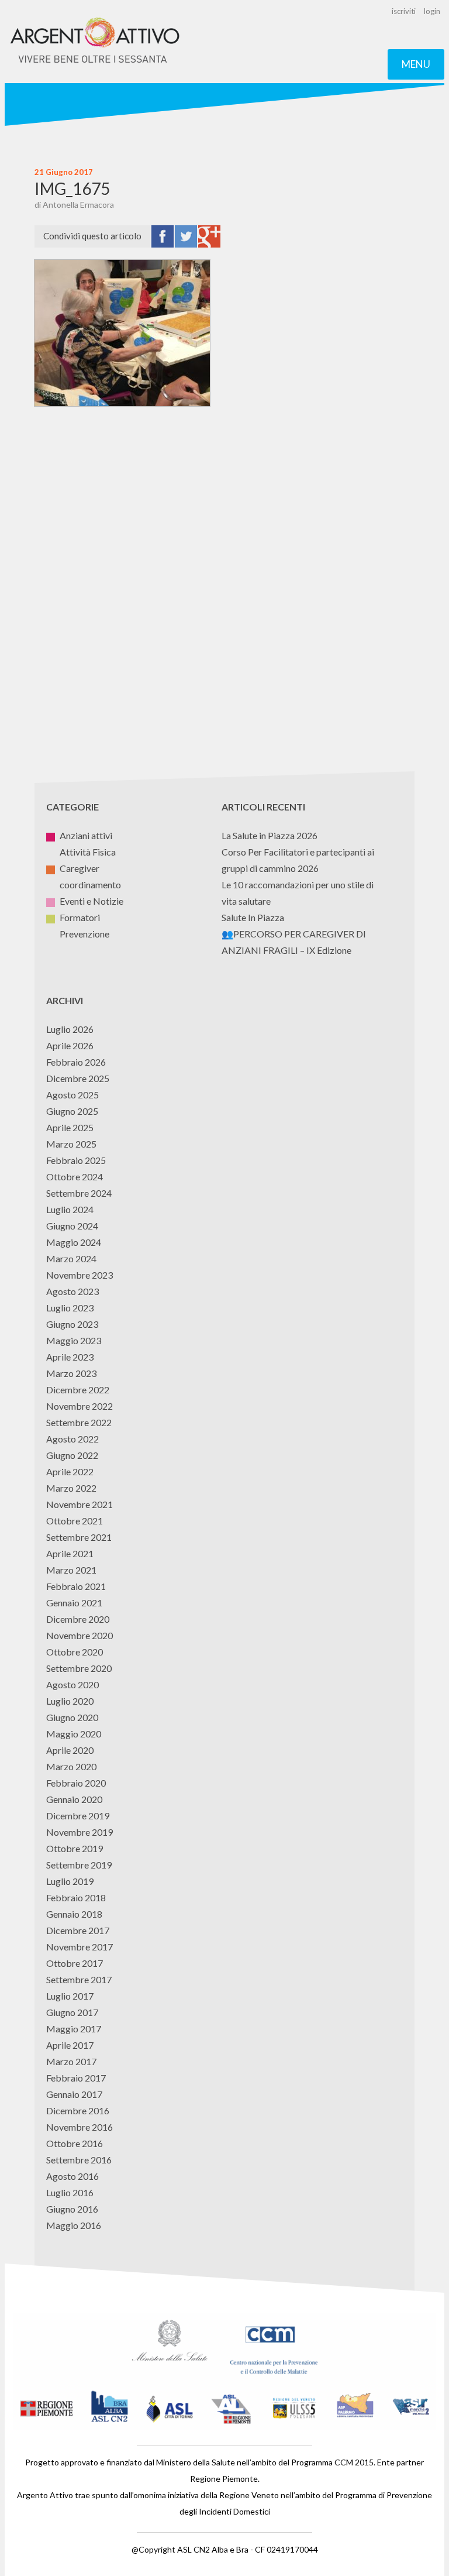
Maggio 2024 (74, 1242)
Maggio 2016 (74, 2225)
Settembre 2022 (79, 1422)
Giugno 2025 (72, 1111)
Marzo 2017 (71, 2061)
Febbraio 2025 (76, 1160)
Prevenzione (84, 934)
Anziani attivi (86, 835)
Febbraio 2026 (76, 1062)
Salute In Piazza (253, 917)
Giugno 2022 (72, 1455)
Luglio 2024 (70, 1209)
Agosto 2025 (72, 1095)
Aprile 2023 (70, 1357)
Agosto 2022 (72, 1439)
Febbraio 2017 (76, 2078)
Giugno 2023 (72, 1324)
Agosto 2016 (72, 2176)
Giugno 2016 (72, 2209)
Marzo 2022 (71, 1488)
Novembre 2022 (80, 1406)
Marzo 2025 (71, 1144)
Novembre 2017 (80, 1947)
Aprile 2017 (70, 2045)
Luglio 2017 (70, 1996)
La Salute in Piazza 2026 (270, 835)
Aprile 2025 (70, 1127)
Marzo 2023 (71, 1373)
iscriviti (404, 11)
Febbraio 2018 (76, 1897)
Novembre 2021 (80, 1504)
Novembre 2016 (80, 2127)
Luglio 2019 (70, 1881)
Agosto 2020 (72, 1684)
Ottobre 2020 (75, 1652)
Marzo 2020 (71, 1766)
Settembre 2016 (79, 2160)
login (432, 11)
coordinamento (90, 885)
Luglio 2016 (70, 2192)
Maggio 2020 (74, 1734)
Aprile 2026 (70, 1045)
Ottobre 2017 (75, 1963)
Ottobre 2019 (75, 1848)
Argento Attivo (95, 42)
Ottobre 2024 (75, 1177)
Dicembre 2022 (78, 1390)
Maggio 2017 (74, 2029)
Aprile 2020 (70, 1750)
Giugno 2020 (72, 1717)
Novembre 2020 (80, 1635)
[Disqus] (224, 586)
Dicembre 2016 (78, 2110)
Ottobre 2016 (75, 2143)
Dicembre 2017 (78, 1930)
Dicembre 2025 (78, 1078)
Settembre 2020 (79, 1668)
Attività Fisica (88, 852)
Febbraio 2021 (76, 1586)
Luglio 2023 (70, 1308)
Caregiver (80, 868)
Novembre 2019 (80, 1832)
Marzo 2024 (71, 1258)
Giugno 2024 (72, 1226)
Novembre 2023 (80, 1275)
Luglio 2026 (70, 1029)
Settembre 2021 (79, 1537)
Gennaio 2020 (74, 1799)
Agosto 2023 (72, 1291)
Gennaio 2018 (74, 1914)
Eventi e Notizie (91, 901)
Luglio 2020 (70, 1701)
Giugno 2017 (72, 2012)
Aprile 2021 (70, 1553)
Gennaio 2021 (74, 1603)
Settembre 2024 (79, 1193)
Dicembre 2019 (78, 1816)
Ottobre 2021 (75, 1521)
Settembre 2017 (79, 1979)
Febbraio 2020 (76, 1783)
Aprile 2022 (70, 1471)
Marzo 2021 (71, 1570)
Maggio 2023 (74, 1340)
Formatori (80, 917)
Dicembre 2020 (78, 1619)
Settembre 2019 (79, 1865)
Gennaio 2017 (74, 2094)
